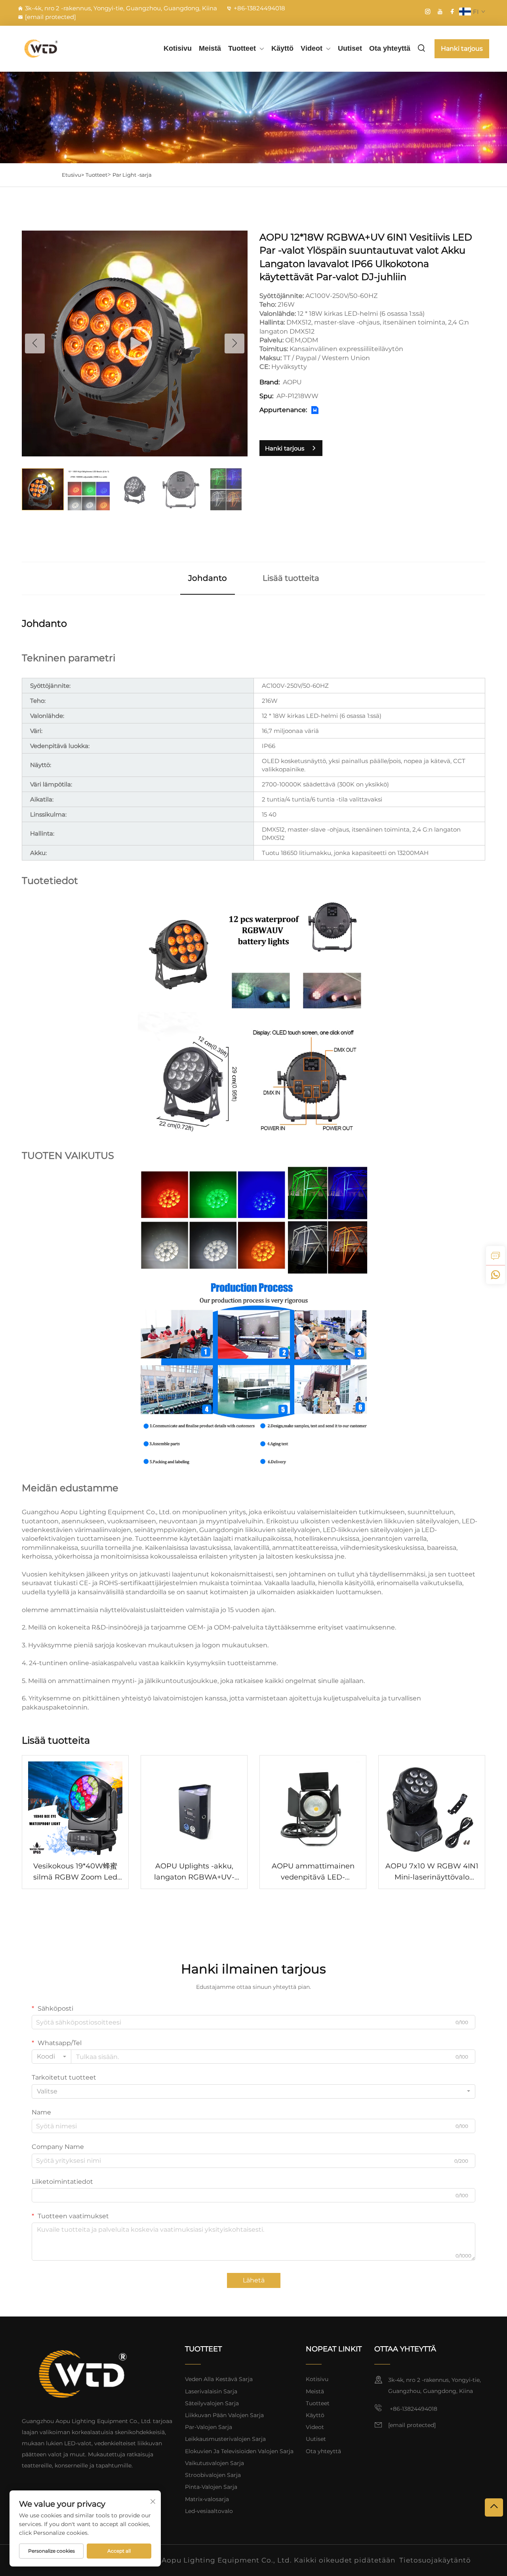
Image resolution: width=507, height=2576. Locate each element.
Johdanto (208, 578)
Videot (312, 48)
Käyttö (282, 48)
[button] (35, 343)
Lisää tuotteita (291, 578)
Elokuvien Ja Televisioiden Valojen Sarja (239, 2451)
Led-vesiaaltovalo (209, 2511)
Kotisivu (178, 48)
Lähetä (254, 2280)
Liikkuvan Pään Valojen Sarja (224, 2415)
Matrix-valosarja (207, 2499)
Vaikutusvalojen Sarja (214, 2463)
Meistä (210, 48)
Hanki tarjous (462, 49)
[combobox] (51, 2057)
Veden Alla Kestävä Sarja (219, 2379)
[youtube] (440, 11)
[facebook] (452, 11)
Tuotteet (242, 48)
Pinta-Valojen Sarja (211, 2487)
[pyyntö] (496, 1256)
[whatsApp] (496, 1275)
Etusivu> (73, 175)
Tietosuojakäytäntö (435, 2560)
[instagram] (428, 11)
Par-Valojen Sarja (209, 2427)
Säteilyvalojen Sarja (212, 2403)
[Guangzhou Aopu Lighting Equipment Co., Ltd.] (52, 49)
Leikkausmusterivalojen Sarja (225, 2439)
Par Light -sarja (132, 175)
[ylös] (494, 2507)
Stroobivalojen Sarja (213, 2475)
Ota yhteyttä (390, 48)
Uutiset (350, 48)
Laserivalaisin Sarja (211, 2391)
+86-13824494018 (259, 8)
